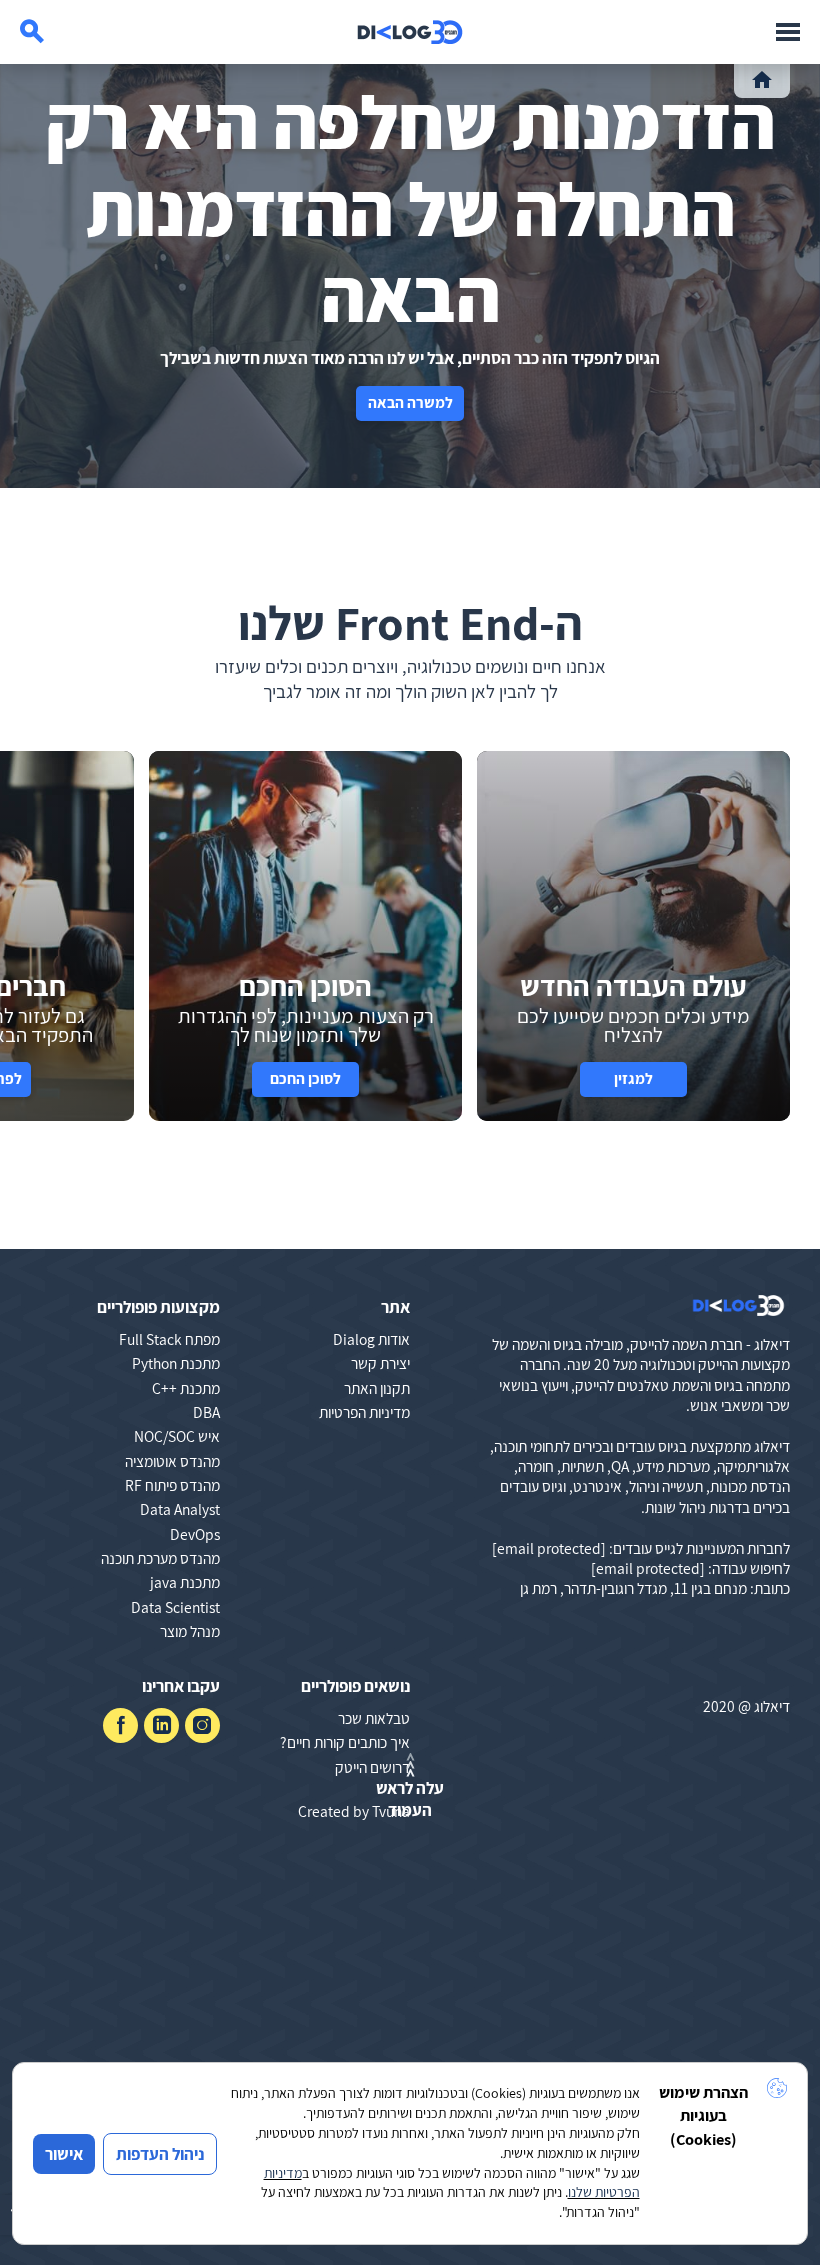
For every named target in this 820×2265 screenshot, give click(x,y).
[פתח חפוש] (32, 32)
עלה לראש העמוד (410, 1799)
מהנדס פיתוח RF (172, 1485)
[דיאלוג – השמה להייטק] (738, 1305)
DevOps (195, 1534)
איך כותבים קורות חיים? (345, 1742)
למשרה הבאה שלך (410, 406)
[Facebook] (120, 1725)
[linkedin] (161, 1725)
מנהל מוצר (190, 1631)
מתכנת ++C (186, 1388)
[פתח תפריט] (788, 32)
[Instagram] (202, 1725)
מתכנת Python (176, 1363)
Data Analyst (180, 1509)
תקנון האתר (377, 1388)
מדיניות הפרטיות (364, 1412)
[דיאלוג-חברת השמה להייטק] (410, 32)
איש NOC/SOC (177, 1436)
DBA (206, 1412)
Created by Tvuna (354, 1811)
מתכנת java (185, 1582)
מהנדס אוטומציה (172, 1461)
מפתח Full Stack (169, 1339)
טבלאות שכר (374, 1718)
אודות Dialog (371, 1339)
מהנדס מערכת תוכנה (160, 1558)
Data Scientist (175, 1607)
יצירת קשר (380, 1363)
